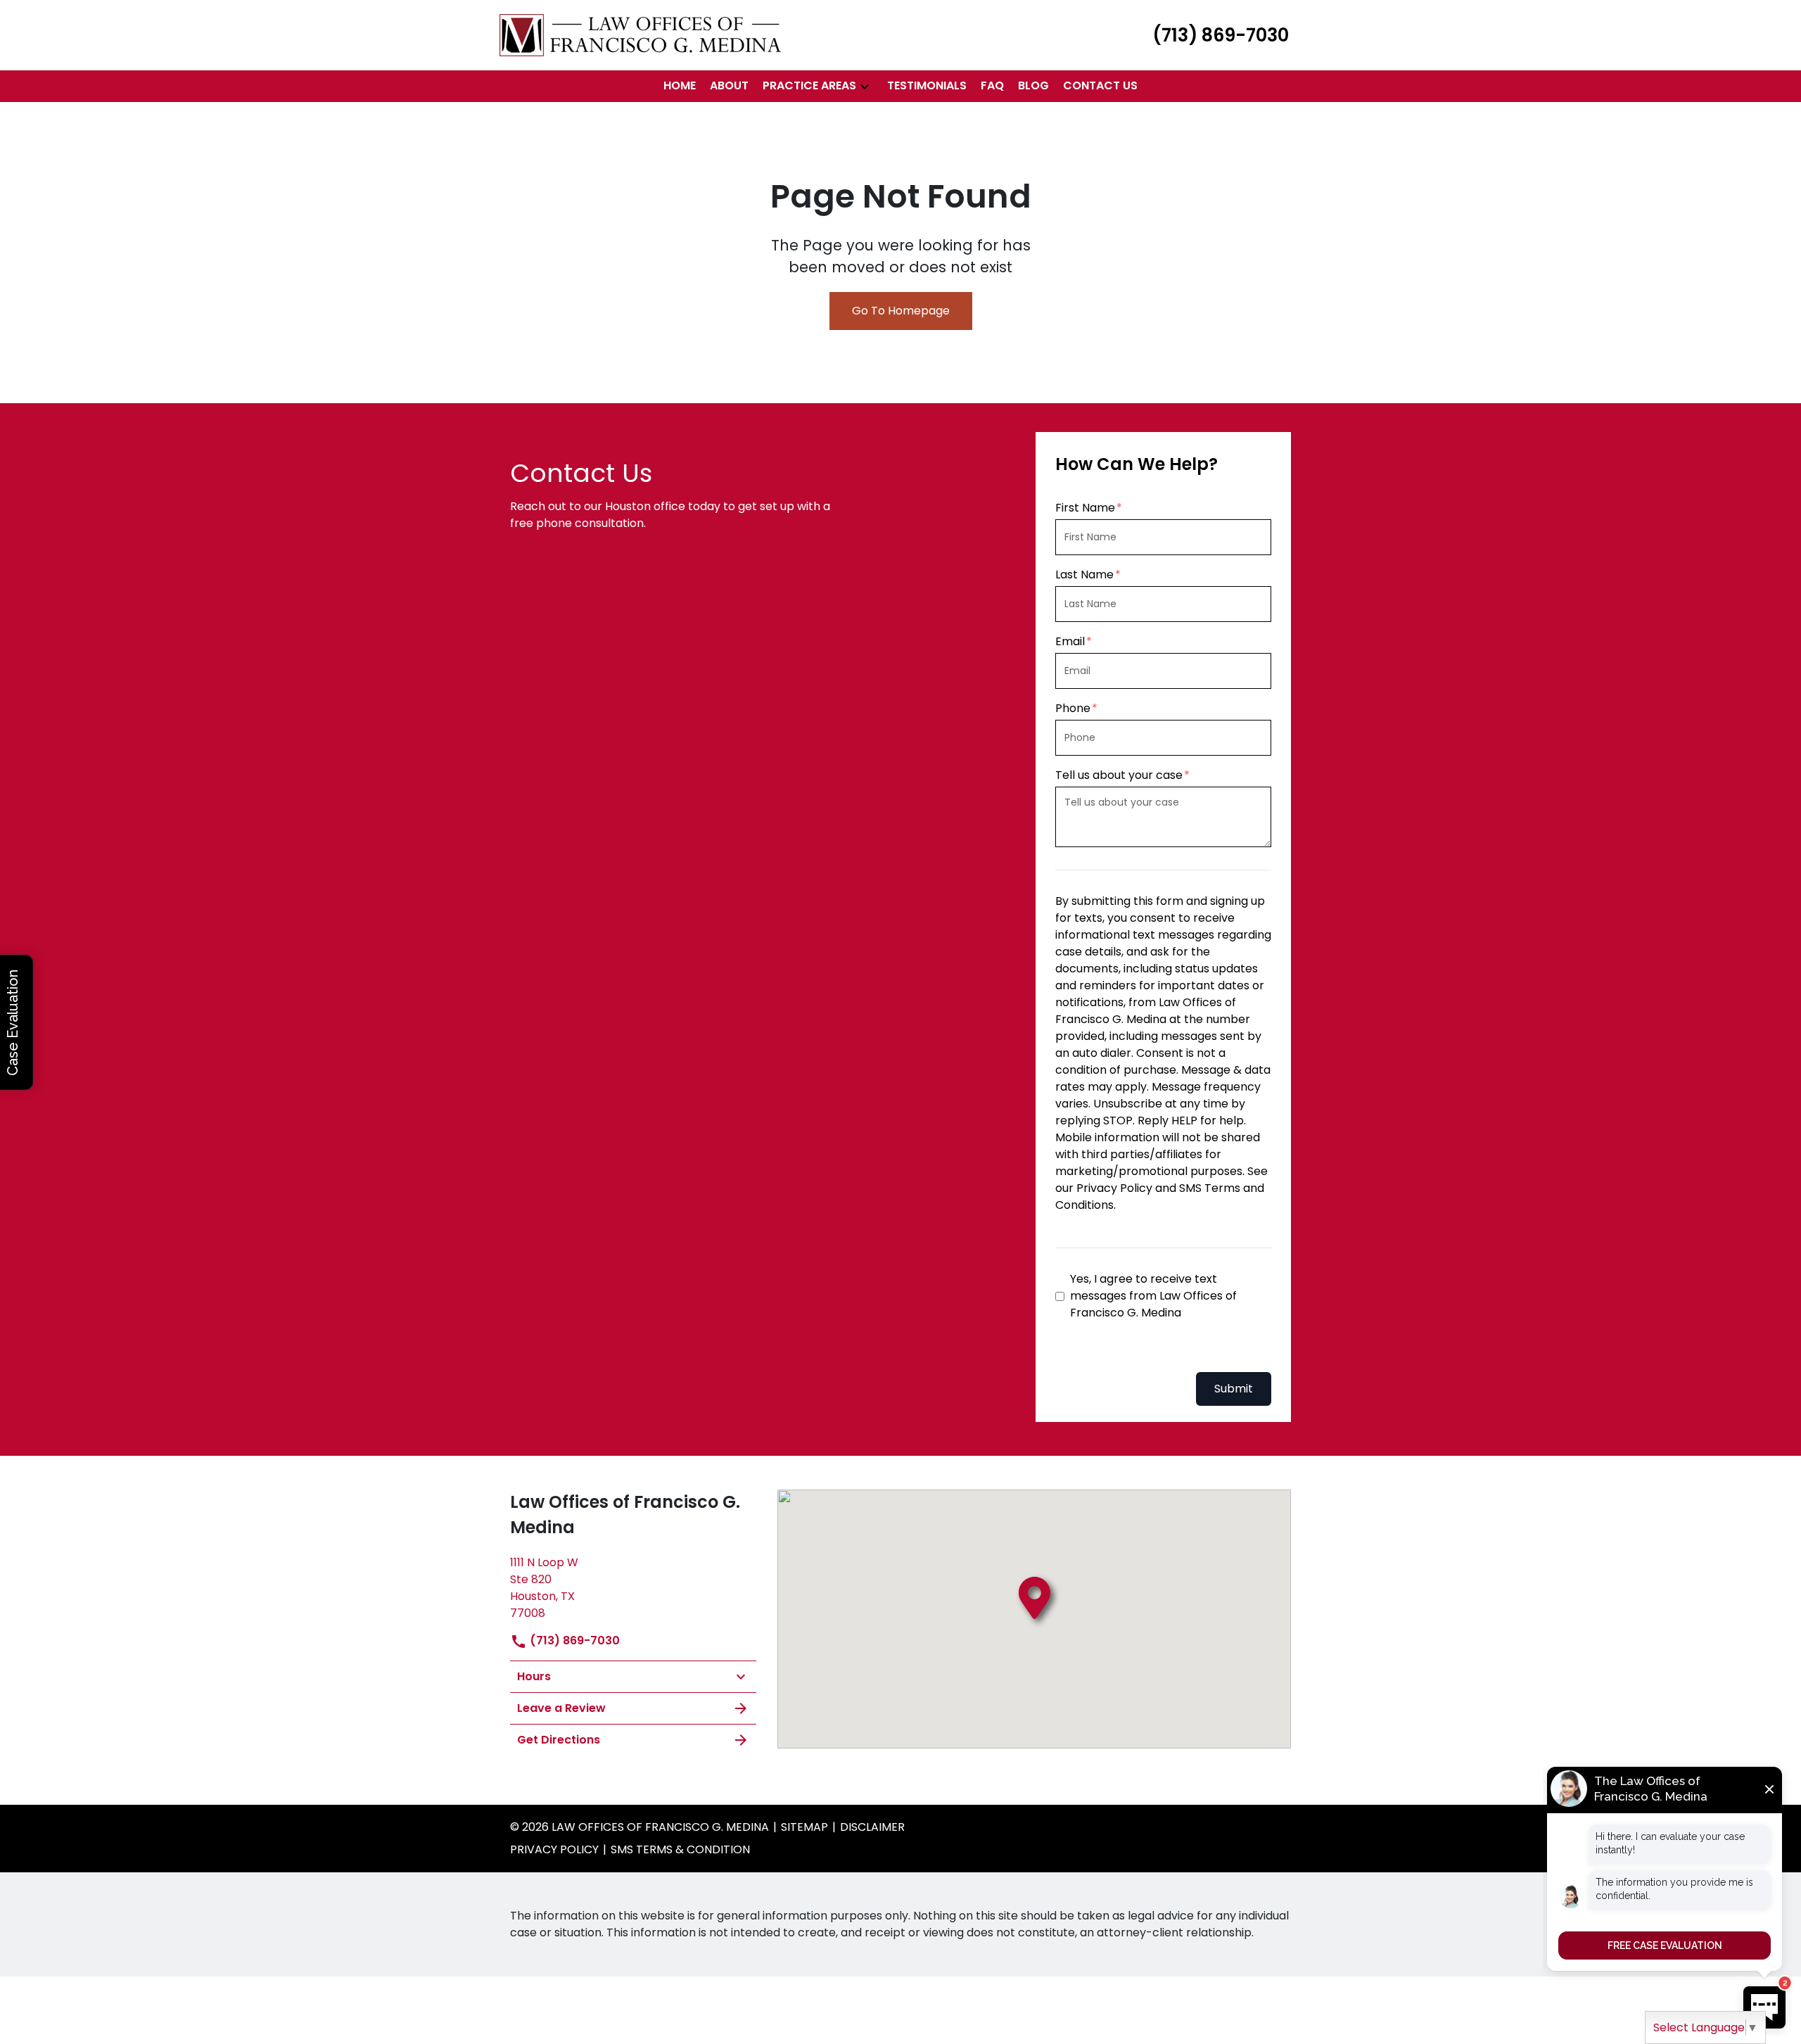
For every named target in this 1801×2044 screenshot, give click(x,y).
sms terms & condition (680, 1849)
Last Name (1084, 575)
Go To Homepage (901, 311)
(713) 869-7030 (573, 1640)
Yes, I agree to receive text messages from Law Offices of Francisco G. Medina (1153, 1296)
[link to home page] (640, 34)
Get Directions (559, 1740)
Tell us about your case (1119, 775)
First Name (1085, 508)
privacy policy (554, 1849)
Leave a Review (561, 1708)
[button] (865, 86)
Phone (1073, 708)
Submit (1234, 1389)
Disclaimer (872, 1827)
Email (1070, 641)
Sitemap (804, 1827)
